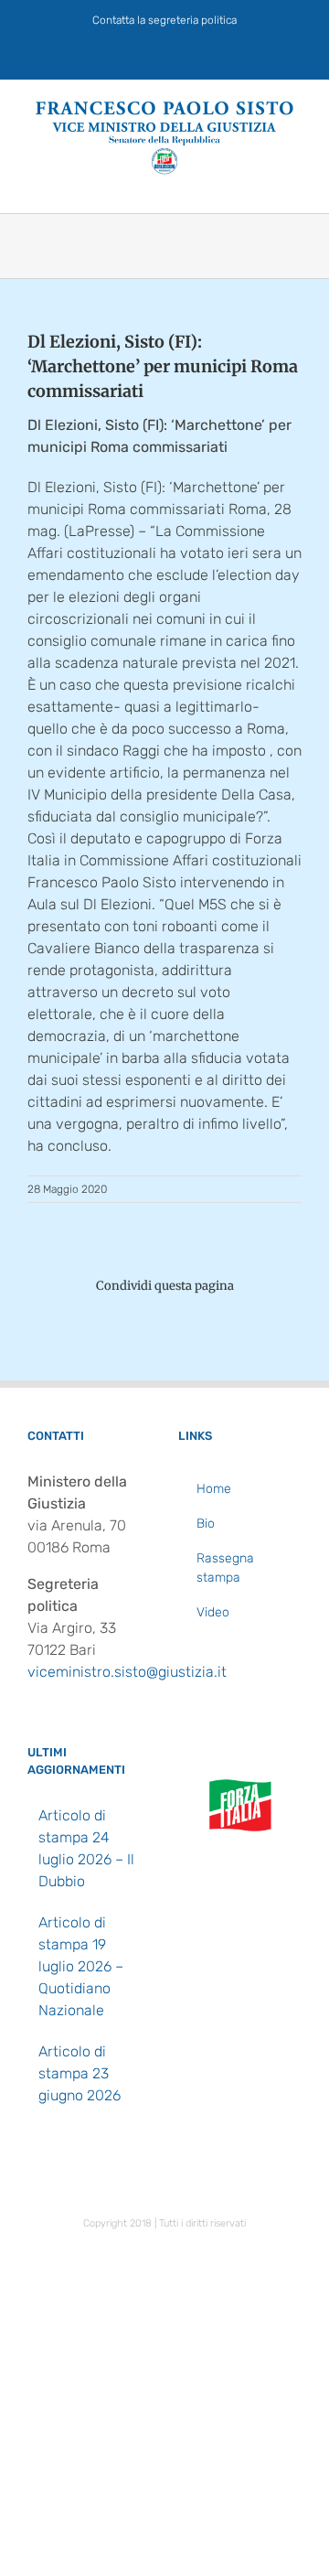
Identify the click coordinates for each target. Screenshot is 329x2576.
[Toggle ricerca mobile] (261, 184)
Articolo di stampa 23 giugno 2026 (80, 2073)
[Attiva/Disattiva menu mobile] (294, 184)
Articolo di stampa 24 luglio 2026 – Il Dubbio (86, 1848)
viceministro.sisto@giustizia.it (127, 1672)
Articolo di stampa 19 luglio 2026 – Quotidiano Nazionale (81, 1966)
